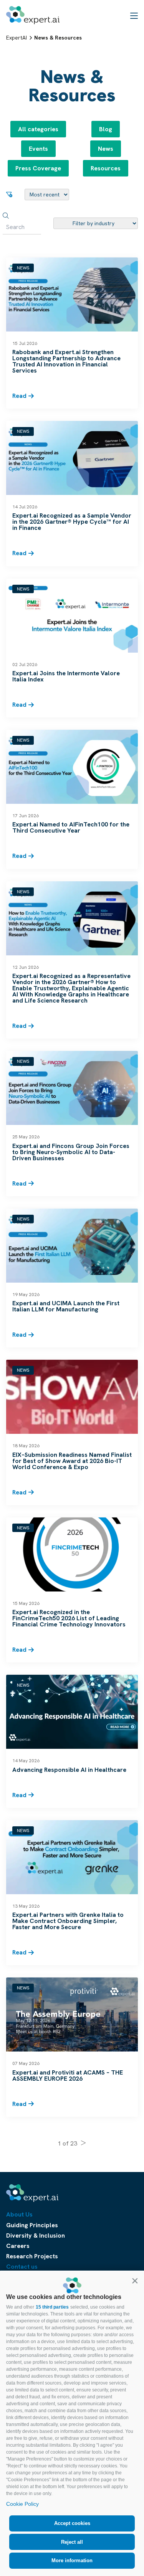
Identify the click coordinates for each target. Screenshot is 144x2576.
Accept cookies (72, 2523)
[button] (135, 2281)
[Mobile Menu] (134, 15)
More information (72, 2560)
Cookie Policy (22, 2504)
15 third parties (52, 2307)
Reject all (72, 2542)
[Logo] (33, 15)
